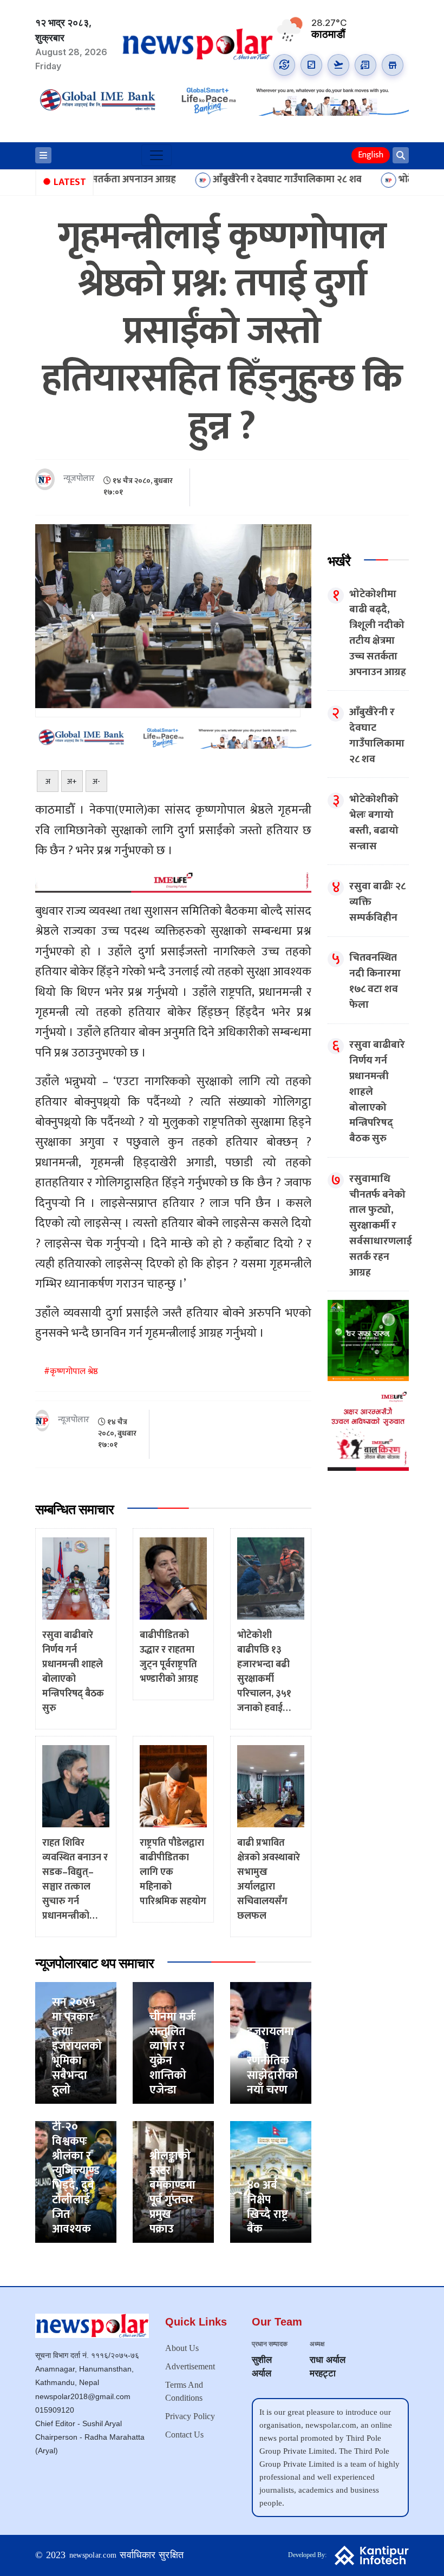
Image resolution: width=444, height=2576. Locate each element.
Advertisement (190, 2366)
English (371, 155)
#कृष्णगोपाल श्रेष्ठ (71, 1372)
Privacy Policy (190, 2416)
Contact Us (184, 2435)
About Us (182, 2348)
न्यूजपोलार (79, 479)
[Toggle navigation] (156, 155)
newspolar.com (93, 2555)
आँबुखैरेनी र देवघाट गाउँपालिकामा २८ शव (222, 180)
